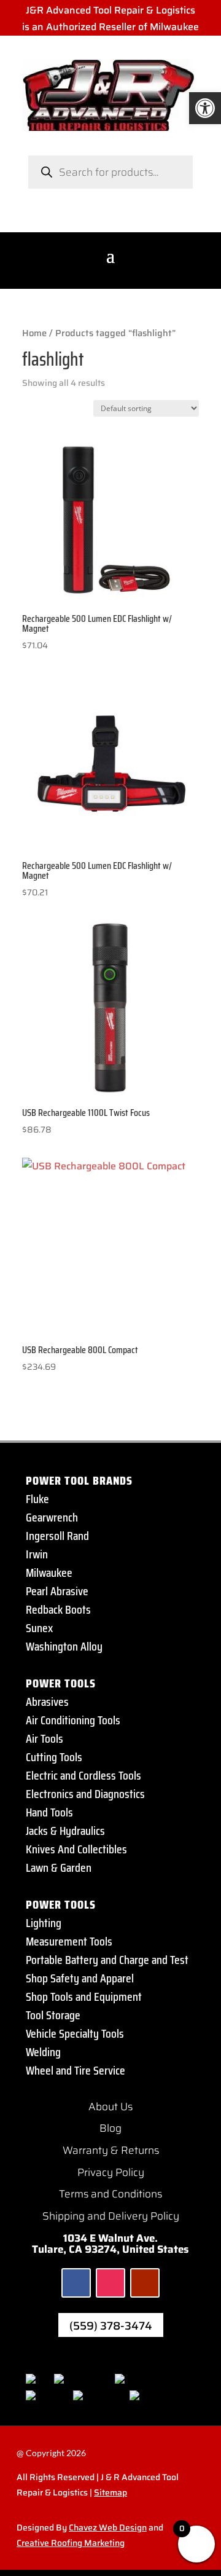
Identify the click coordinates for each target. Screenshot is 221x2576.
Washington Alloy (64, 1646)
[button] (205, 108)
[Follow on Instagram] (110, 2283)
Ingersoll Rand (57, 1536)
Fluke (37, 1499)
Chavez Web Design (108, 2527)
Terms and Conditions (110, 2194)
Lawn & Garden (59, 1867)
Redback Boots (58, 1609)
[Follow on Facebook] (76, 2283)
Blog (110, 2128)
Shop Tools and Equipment (84, 1997)
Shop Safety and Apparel (80, 1978)
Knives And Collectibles (76, 1849)
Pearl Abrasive (57, 1591)
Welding (43, 2052)
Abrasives (47, 1702)
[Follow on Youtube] (145, 2283)
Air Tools (45, 1738)
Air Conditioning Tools (73, 1720)
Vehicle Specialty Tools (75, 2033)
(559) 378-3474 (111, 2326)
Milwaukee (49, 1573)
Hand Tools (49, 1812)
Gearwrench (52, 1517)
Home (34, 333)
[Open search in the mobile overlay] (110, 172)
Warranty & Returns (111, 2150)
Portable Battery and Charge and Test (107, 1960)
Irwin (37, 1554)
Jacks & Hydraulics (65, 1831)
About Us (110, 2107)
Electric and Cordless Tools (83, 1775)
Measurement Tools (69, 1941)
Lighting (44, 1923)
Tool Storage (53, 2015)
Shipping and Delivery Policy (111, 2216)
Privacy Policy (111, 2172)
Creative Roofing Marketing (71, 2543)
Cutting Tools (54, 1757)
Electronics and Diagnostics (85, 1794)
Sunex (39, 1628)
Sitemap (110, 2492)
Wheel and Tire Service (76, 2070)
